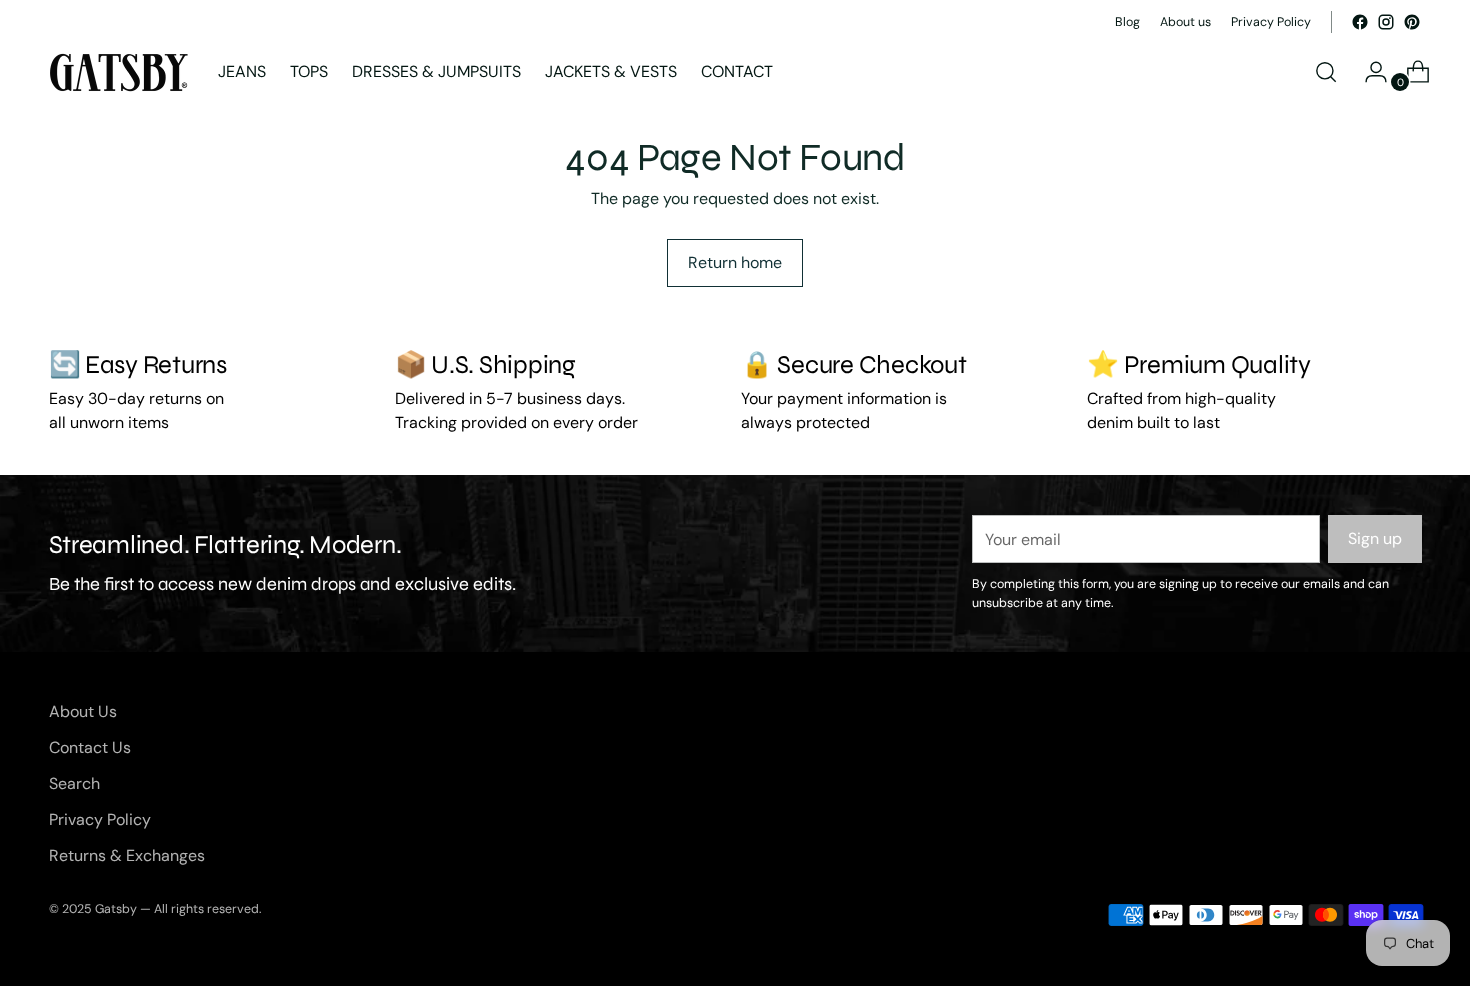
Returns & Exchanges (127, 855)
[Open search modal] (1326, 72)
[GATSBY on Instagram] (1386, 22)
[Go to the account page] (1368, 72)
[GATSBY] (119, 72)
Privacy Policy (100, 819)
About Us (83, 711)
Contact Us (90, 747)
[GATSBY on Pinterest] (1412, 22)
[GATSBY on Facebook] (1360, 22)
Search (74, 783)
